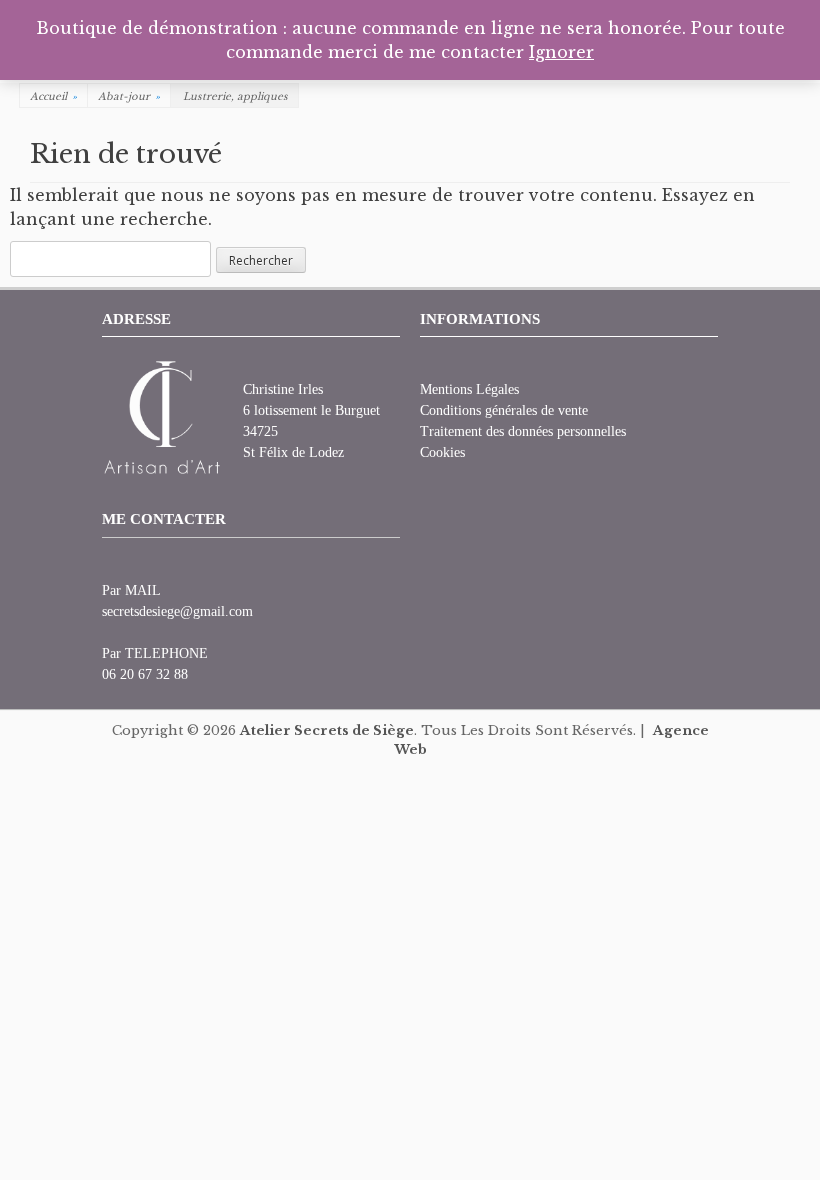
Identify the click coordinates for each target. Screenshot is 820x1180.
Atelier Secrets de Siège (327, 730)
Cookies (442, 452)
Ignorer (561, 52)
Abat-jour (129, 96)
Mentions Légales (469, 389)
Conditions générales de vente (504, 410)
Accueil (53, 96)
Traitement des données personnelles (523, 431)
